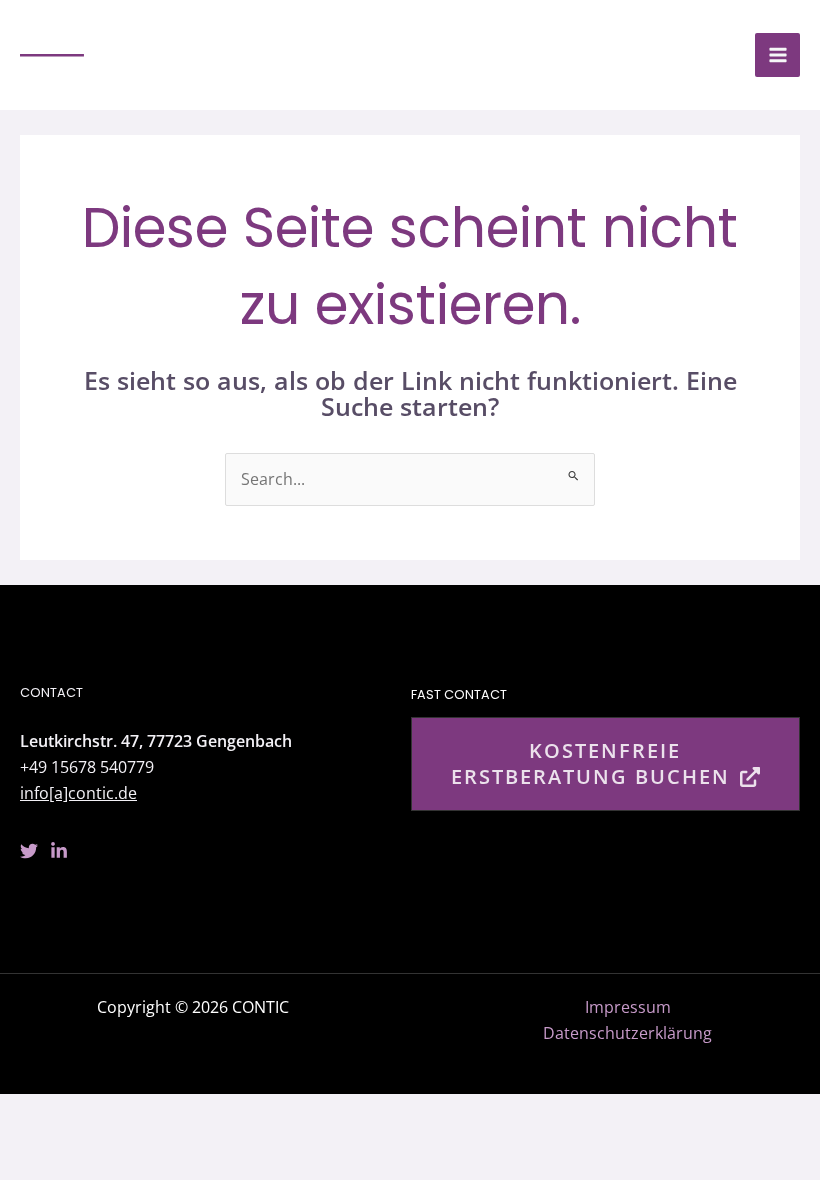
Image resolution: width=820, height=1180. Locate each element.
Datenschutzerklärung (627, 1032)
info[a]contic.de (78, 792)
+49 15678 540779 (87, 766)
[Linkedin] (59, 851)
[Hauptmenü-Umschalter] (777, 55)
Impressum (628, 1006)
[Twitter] (29, 851)
